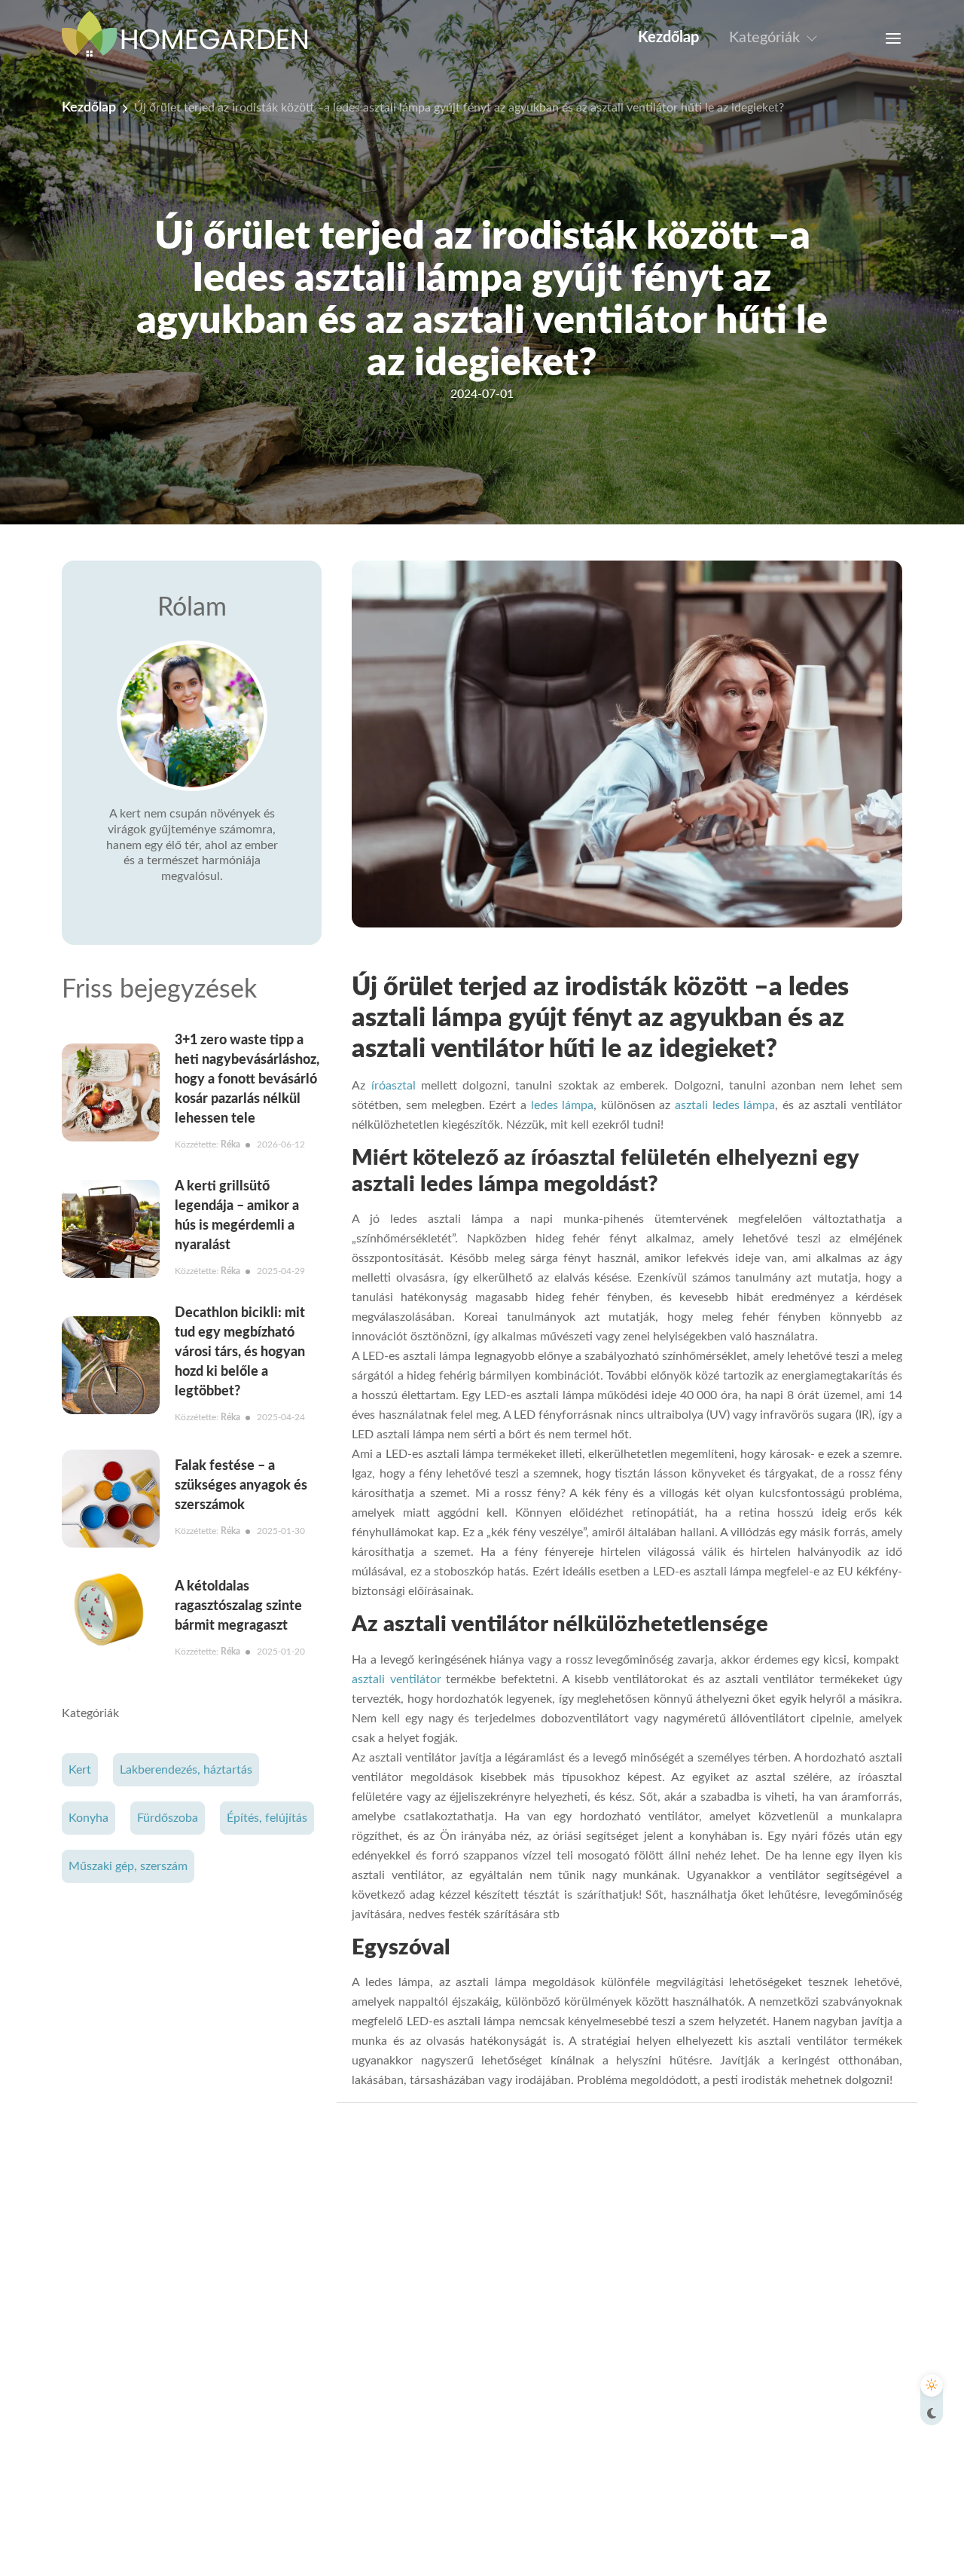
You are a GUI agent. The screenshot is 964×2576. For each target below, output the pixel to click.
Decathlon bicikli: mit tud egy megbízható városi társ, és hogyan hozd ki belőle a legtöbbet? (240, 1352)
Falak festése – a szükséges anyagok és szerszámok (241, 1486)
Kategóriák (764, 38)
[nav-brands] (194, 38)
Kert (80, 1771)
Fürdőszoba (168, 1819)
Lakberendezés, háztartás (186, 1771)
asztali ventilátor (396, 1679)
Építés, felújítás (267, 1819)
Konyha (88, 1819)
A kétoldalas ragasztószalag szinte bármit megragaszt (238, 1606)
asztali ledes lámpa (725, 1105)
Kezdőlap (668, 38)
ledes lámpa (563, 1105)
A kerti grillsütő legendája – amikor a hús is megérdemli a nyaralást (237, 1216)
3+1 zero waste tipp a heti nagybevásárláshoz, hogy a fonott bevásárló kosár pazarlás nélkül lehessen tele (247, 1080)
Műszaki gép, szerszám (128, 1867)
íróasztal (394, 1086)
